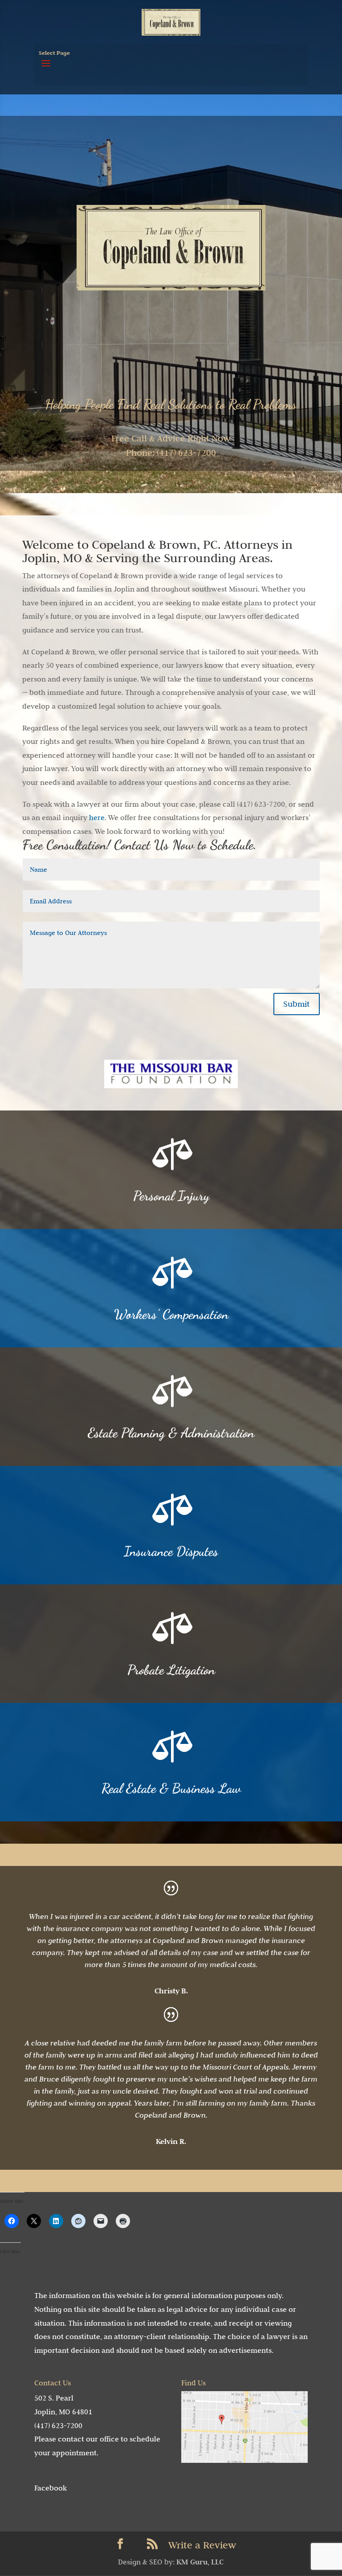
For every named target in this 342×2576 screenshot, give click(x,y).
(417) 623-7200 (58, 2425)
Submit (297, 1004)
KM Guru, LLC (200, 2562)
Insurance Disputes (171, 1551)
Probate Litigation (171, 1670)
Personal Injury (171, 1196)
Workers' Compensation (171, 1314)
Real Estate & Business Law (171, 1788)
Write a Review (202, 2545)
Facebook (51, 2488)
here (97, 817)
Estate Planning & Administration (171, 1433)
